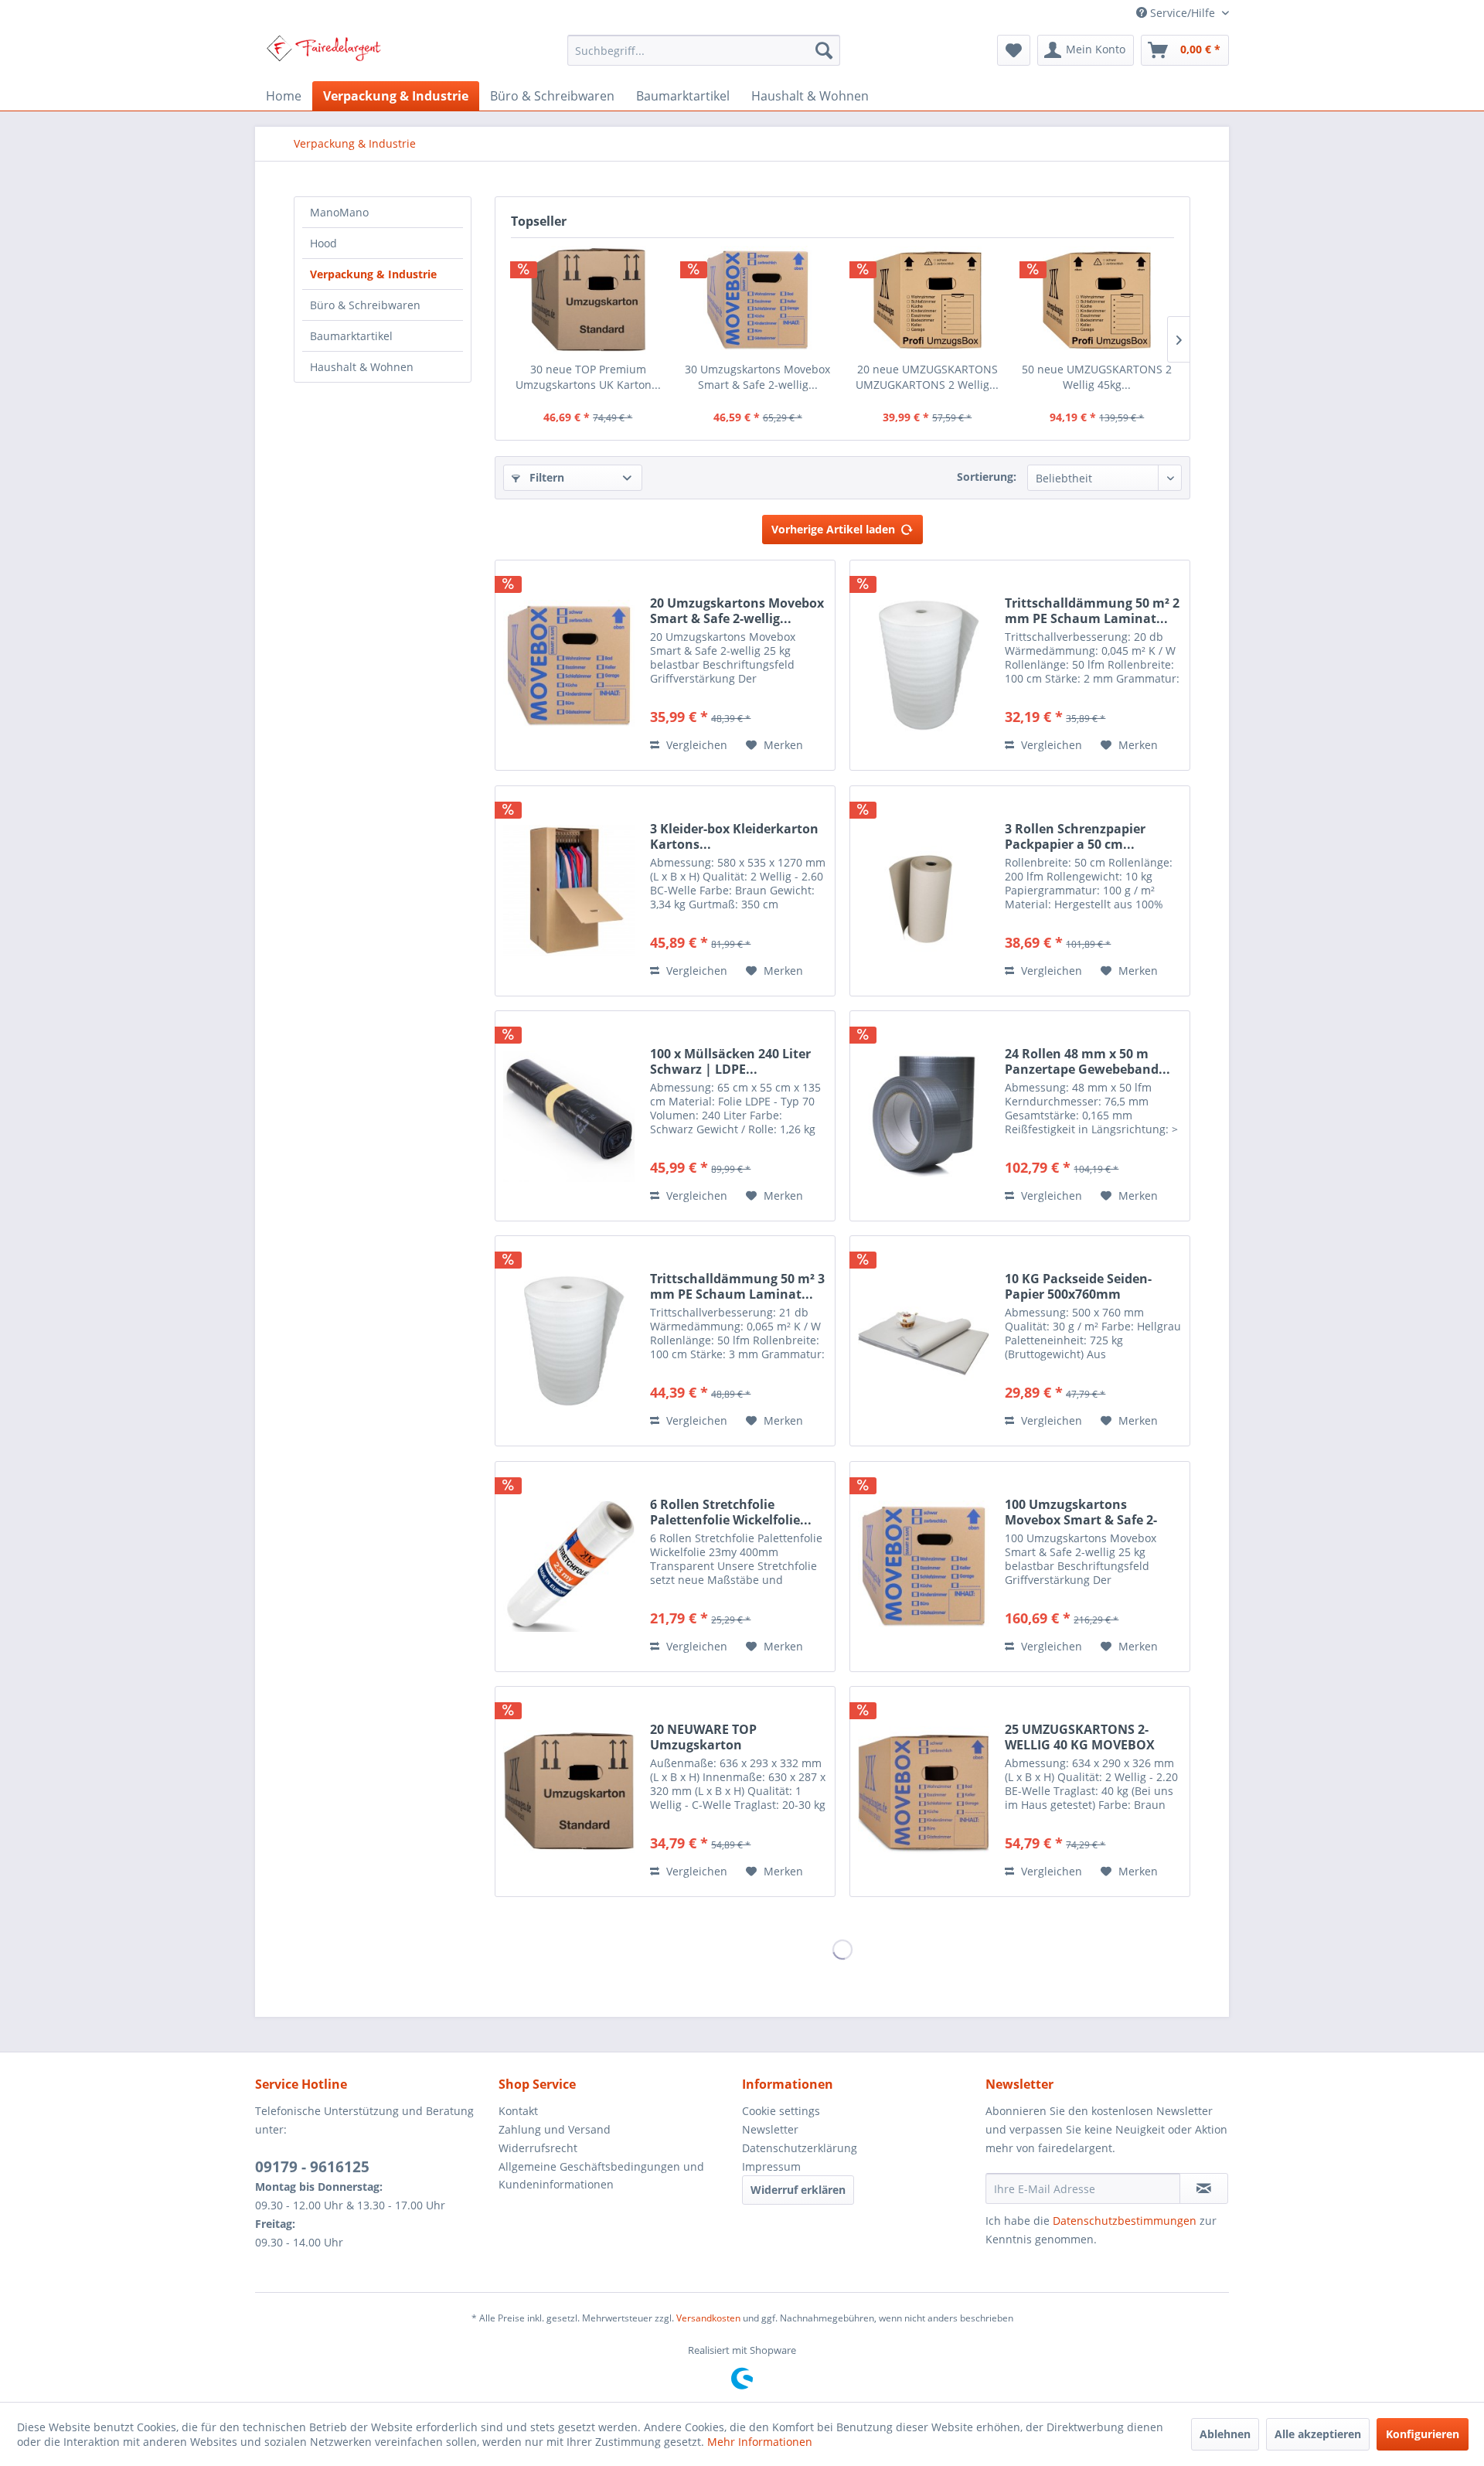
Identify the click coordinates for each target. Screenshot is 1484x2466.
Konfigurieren (1423, 2434)
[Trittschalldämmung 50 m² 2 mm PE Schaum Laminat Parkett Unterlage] (924, 665)
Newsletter (770, 2129)
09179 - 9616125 (312, 2167)
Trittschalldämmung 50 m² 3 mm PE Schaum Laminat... (737, 1286)
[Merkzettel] (1014, 50)
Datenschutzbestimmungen (1125, 2221)
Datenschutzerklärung (800, 2148)
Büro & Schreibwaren (365, 305)
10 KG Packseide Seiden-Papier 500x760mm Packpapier (1078, 1286)
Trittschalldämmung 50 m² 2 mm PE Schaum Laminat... (1092, 611)
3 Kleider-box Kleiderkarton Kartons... (734, 836)
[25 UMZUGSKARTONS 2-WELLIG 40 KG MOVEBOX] (924, 1792)
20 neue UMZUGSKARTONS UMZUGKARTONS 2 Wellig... (927, 377)
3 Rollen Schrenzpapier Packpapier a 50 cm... (1075, 836)
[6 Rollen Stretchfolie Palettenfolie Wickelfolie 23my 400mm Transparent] (569, 1567)
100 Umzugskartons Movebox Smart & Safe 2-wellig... (1081, 1512)
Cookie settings (781, 2111)
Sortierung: (987, 477)
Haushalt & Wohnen (362, 367)
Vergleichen (695, 745)
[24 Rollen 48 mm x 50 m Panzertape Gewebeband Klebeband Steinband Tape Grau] (924, 1116)
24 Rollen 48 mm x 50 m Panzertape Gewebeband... (1087, 1061)
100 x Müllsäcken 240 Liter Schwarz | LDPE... (730, 1061)
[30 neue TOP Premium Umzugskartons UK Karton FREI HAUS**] (588, 300)
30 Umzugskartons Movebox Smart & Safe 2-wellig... (757, 377)
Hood (323, 243)
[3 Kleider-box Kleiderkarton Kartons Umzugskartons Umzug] (569, 891)
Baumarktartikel (351, 336)
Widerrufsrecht (538, 2148)
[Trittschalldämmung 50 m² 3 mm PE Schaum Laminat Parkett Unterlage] (569, 1341)
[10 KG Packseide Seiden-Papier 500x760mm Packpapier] (924, 1341)
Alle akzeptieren (1318, 2434)
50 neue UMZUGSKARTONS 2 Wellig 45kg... (1097, 377)
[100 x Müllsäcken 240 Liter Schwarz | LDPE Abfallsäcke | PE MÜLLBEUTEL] (569, 1116)
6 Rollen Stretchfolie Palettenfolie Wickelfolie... (731, 1512)
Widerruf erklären (798, 2190)
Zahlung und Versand (555, 2129)
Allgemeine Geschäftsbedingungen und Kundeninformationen (601, 2176)
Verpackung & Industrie (373, 274)
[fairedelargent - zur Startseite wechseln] (323, 54)
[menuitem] (704, 50)
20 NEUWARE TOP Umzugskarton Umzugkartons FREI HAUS (729, 1737)
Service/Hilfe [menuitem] (1183, 13)
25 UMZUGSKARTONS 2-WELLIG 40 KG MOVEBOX (1080, 1737)
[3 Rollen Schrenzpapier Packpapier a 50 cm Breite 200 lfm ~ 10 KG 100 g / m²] (924, 891)
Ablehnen (1225, 2434)
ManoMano (339, 212)
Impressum (771, 2166)
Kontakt (518, 2111)
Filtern (545, 477)
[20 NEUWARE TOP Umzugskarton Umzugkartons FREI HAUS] (569, 1792)
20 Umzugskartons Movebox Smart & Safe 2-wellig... (737, 611)
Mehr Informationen (760, 2442)
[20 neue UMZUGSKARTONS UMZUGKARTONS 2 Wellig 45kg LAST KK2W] (927, 300)
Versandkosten (708, 2318)
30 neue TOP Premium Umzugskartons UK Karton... (588, 377)
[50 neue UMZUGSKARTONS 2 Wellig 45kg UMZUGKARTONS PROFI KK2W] (1098, 300)
